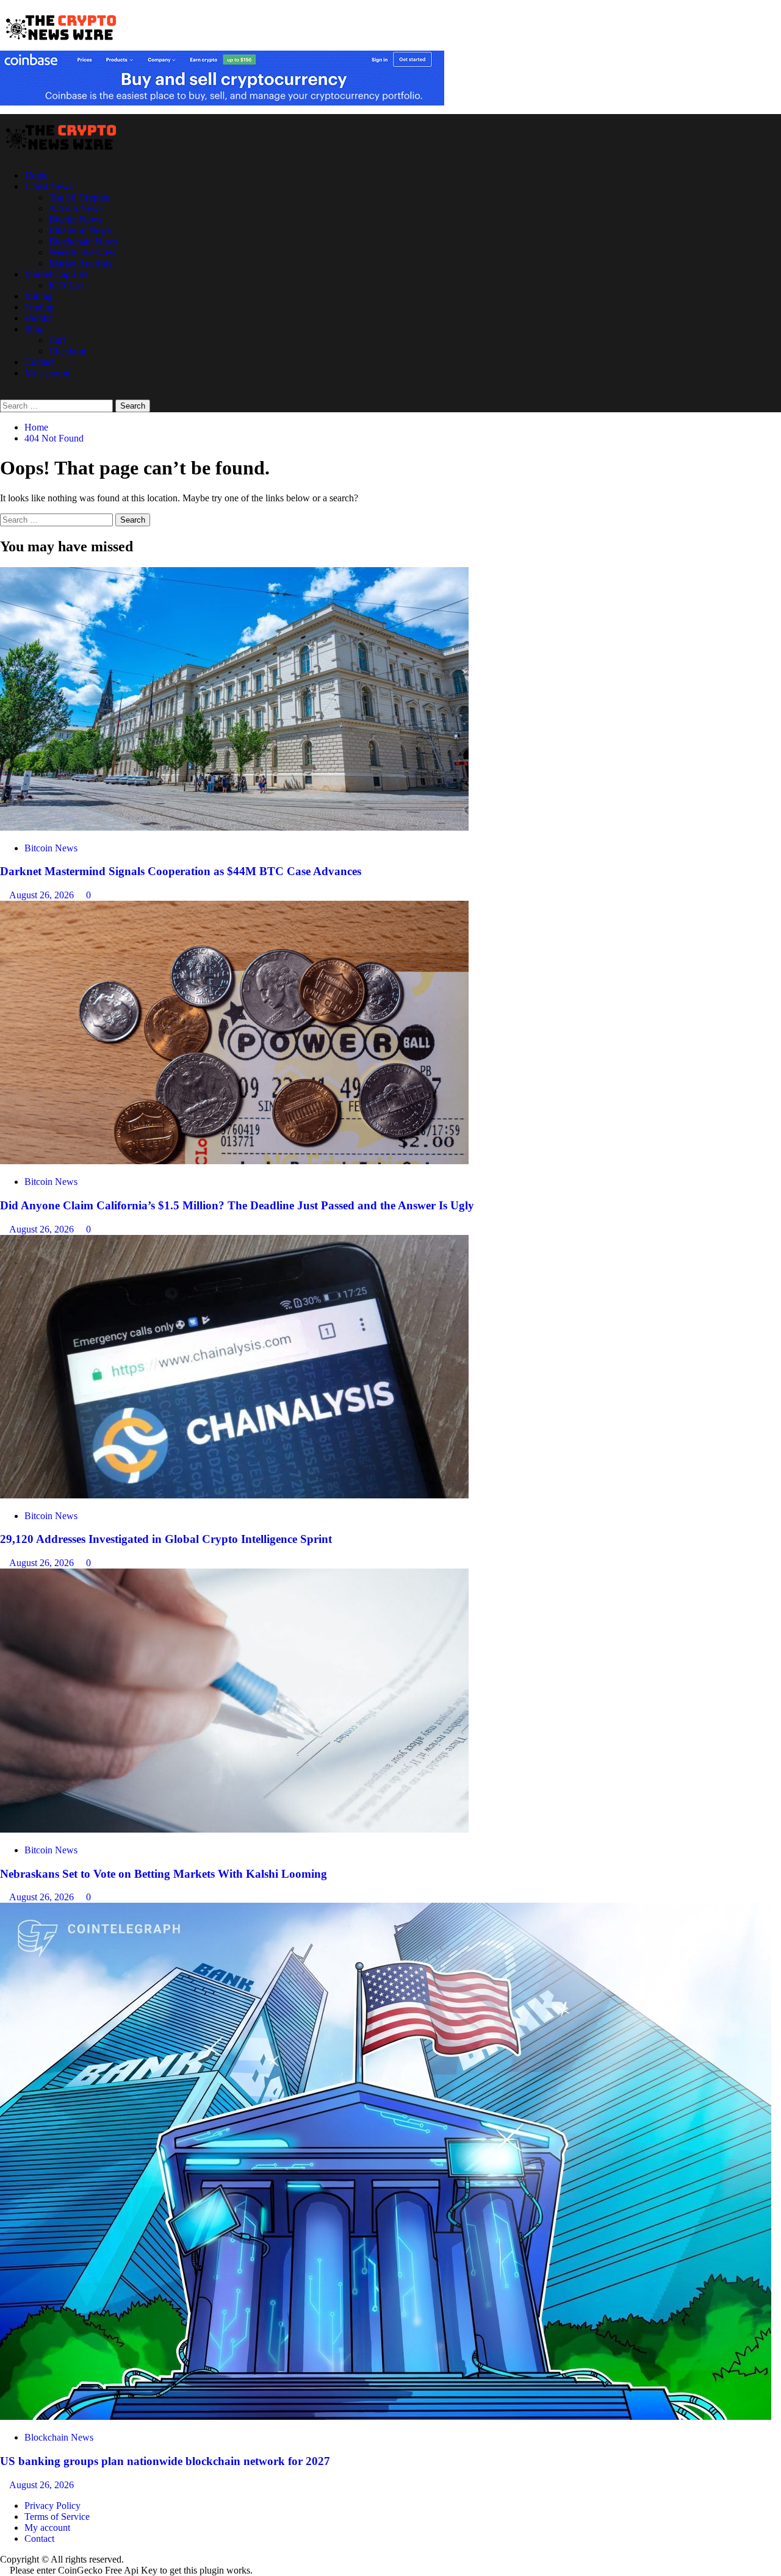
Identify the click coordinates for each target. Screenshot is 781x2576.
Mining (38, 296)
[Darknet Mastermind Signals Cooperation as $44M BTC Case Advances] (234, 827)
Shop (34, 329)
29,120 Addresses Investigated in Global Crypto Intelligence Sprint (166, 1539)
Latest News (49, 186)
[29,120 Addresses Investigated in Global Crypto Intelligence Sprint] (234, 1495)
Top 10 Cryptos (79, 197)
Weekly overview (83, 252)
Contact (39, 362)
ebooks (38, 318)
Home (36, 175)
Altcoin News (76, 208)
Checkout (67, 351)
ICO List (66, 285)
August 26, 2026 (43, 895)
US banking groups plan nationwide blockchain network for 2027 (165, 2461)
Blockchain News (83, 241)
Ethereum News (80, 230)
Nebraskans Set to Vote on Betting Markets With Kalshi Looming (164, 1874)
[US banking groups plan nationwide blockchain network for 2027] (386, 2417)
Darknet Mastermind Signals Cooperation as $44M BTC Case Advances (181, 871)
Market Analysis (80, 263)
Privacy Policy (52, 2506)
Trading (39, 307)
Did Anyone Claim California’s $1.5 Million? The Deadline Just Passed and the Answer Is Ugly (237, 1205)
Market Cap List (56, 274)
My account (47, 373)
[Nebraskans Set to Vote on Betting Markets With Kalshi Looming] (234, 1829)
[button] (4, 394)
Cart (57, 340)
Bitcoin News (75, 219)
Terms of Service (57, 2517)
